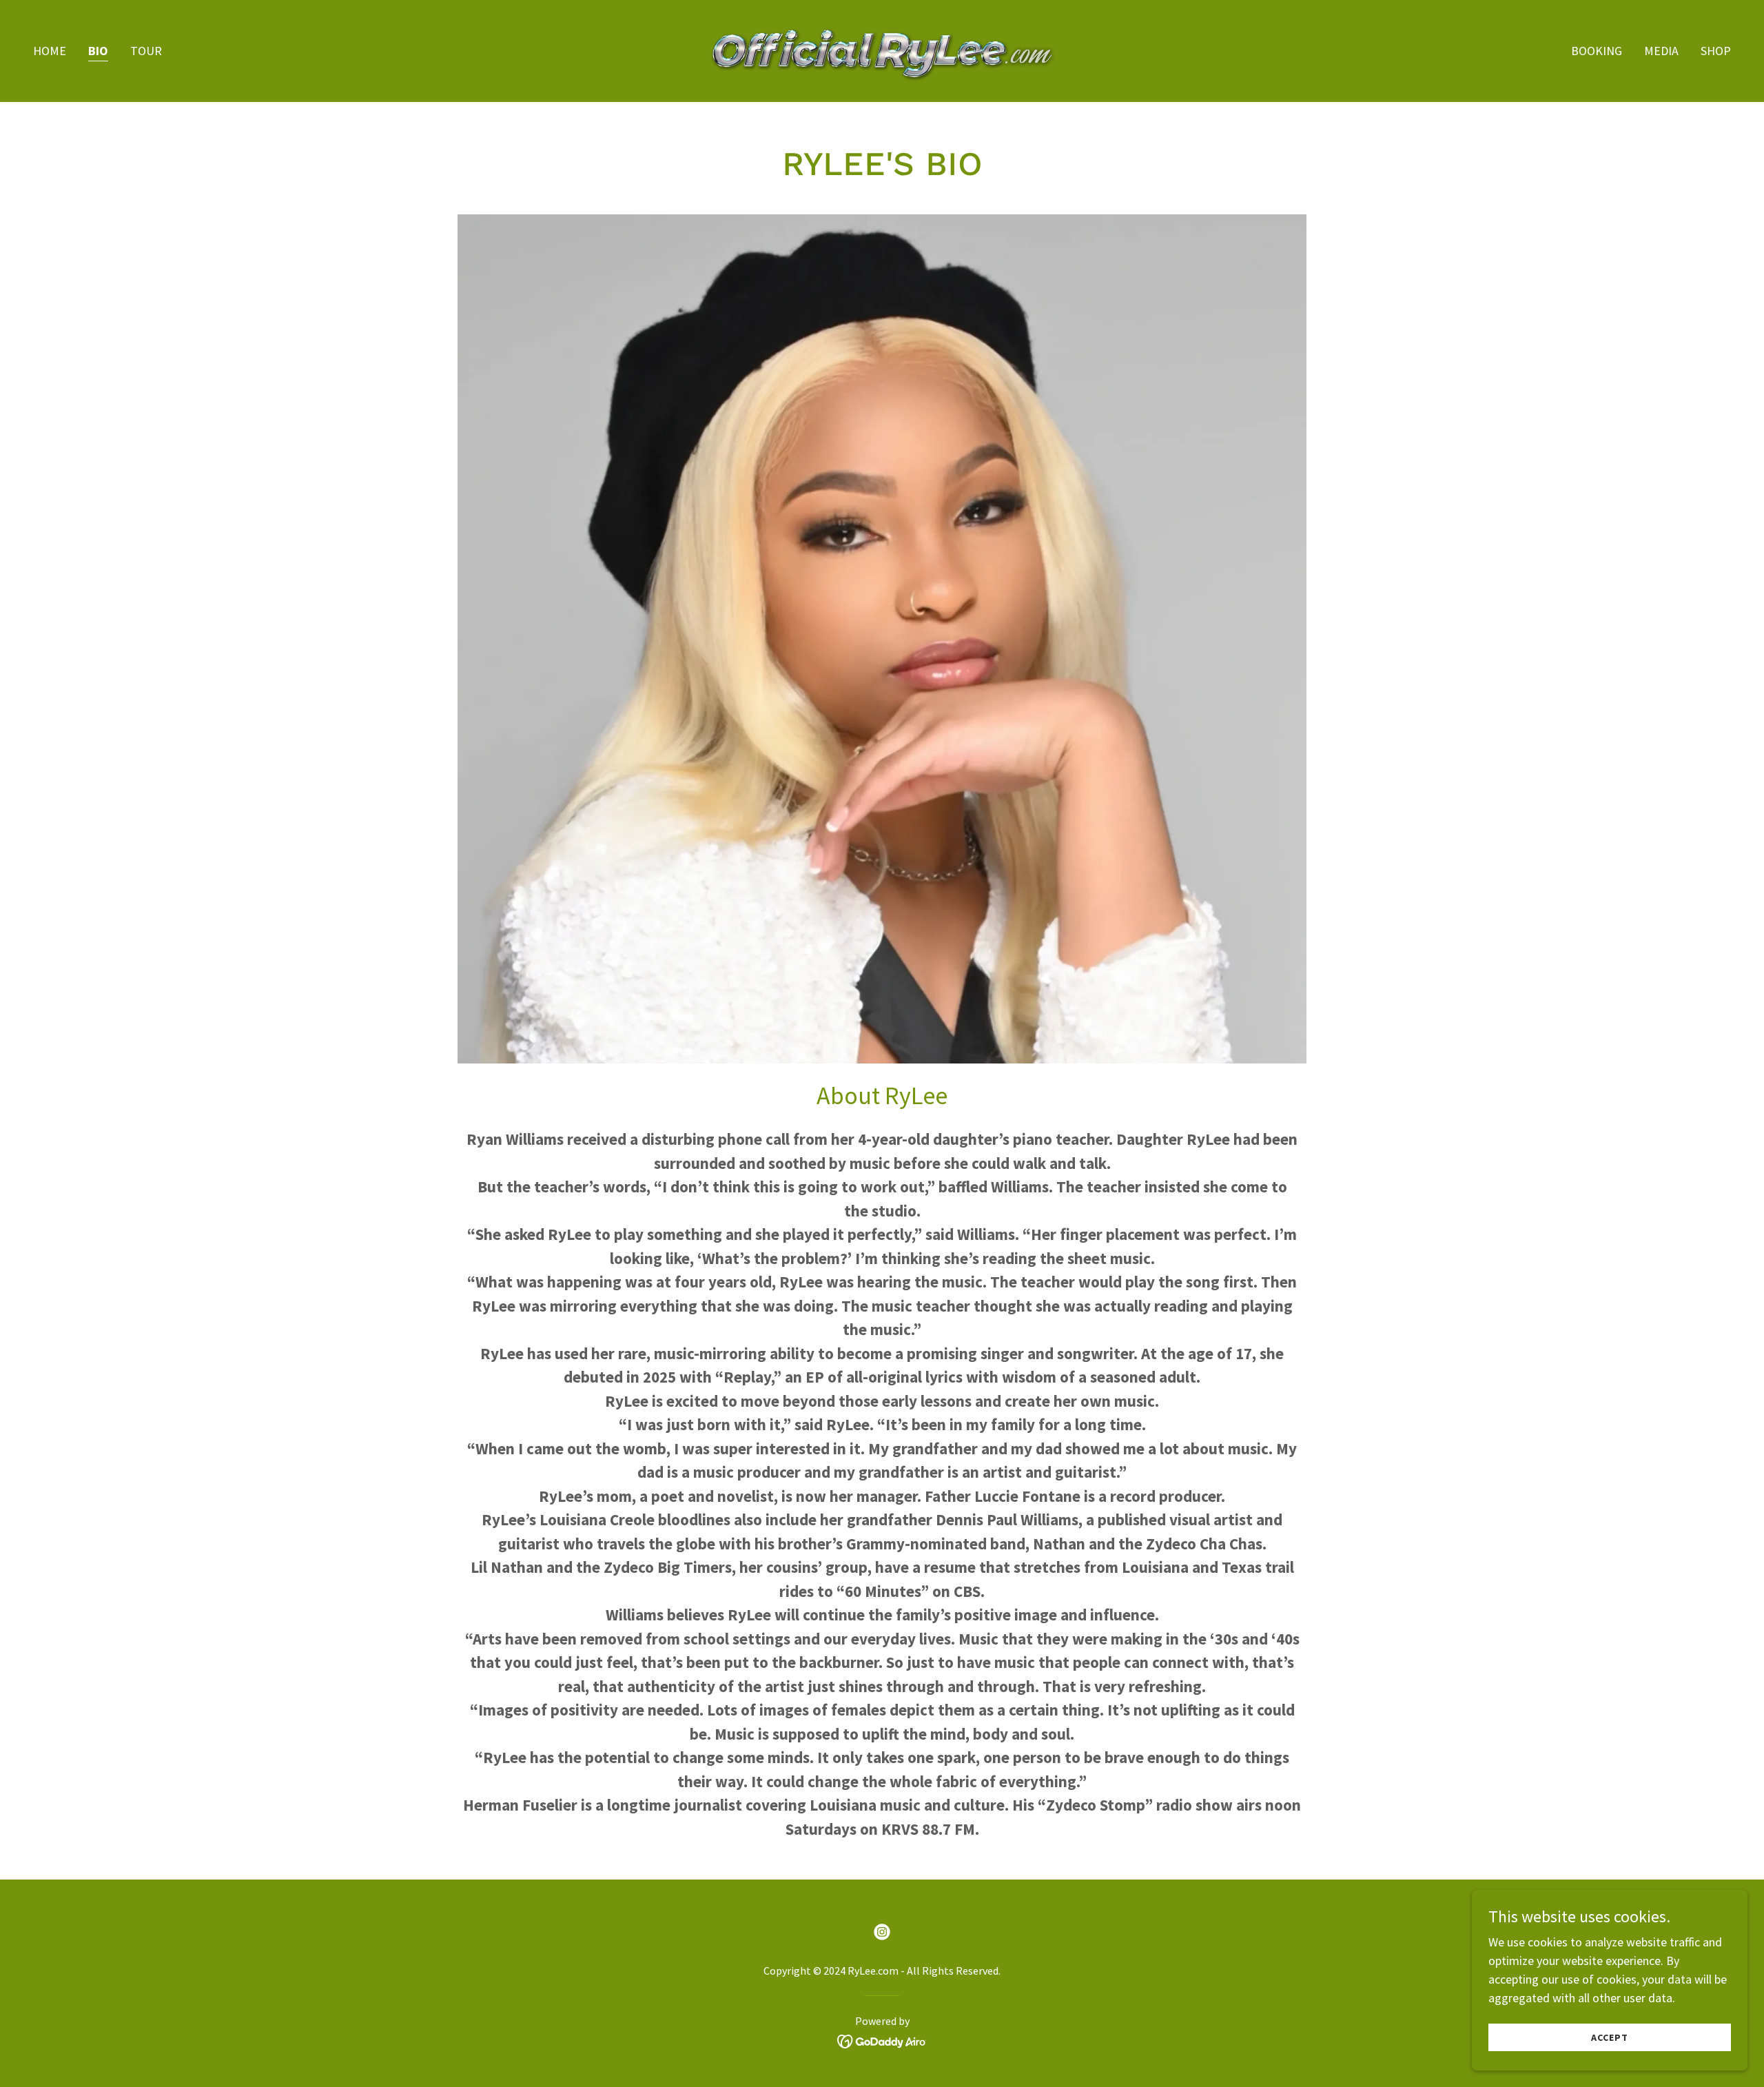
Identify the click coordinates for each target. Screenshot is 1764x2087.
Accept (1610, 2037)
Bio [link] (98, 51)
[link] (882, 49)
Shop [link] (1716, 51)
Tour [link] (146, 51)
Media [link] (1661, 51)
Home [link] (50, 51)
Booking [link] (1597, 51)
